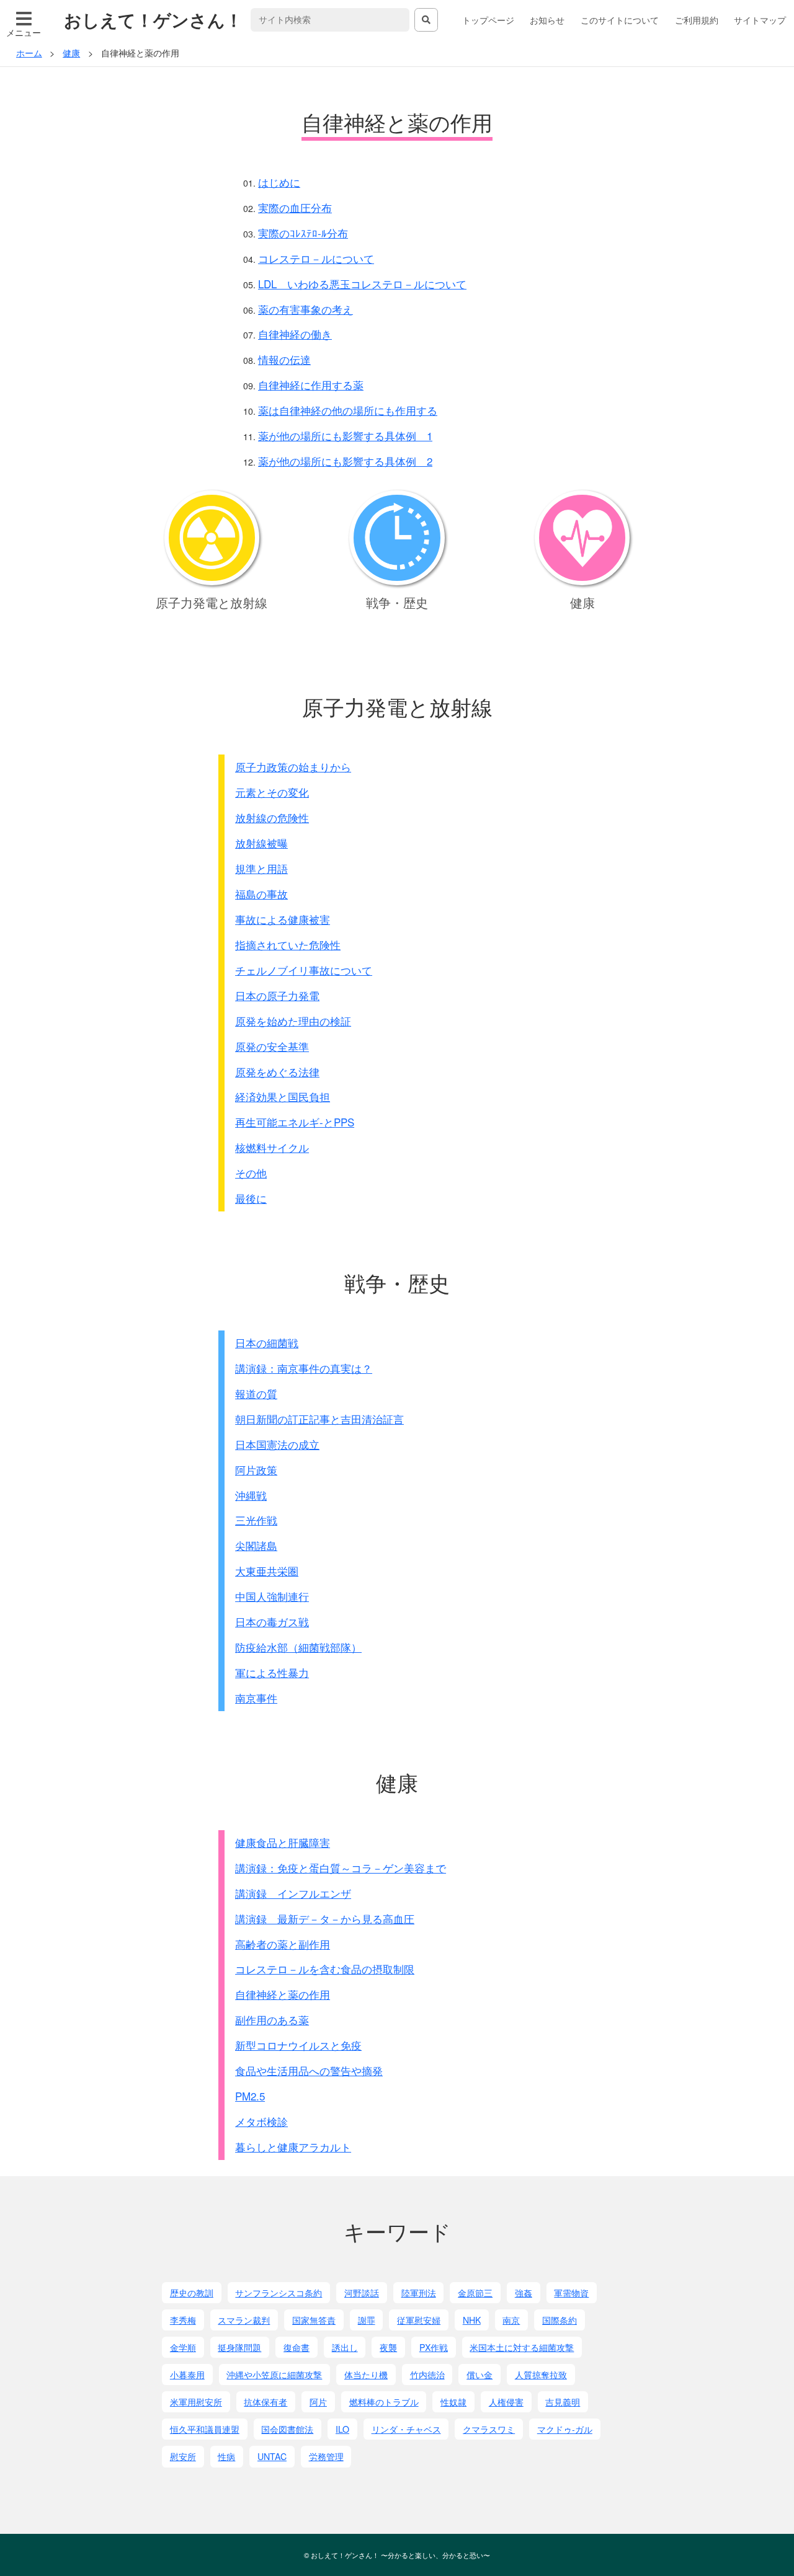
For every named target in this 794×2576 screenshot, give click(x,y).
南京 (511, 2320)
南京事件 (256, 1698)
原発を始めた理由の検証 (293, 1021)
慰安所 (183, 2456)
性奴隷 (453, 2402)
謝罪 (367, 2320)
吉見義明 (563, 2402)
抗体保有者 (265, 2402)
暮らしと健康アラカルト (293, 2147)
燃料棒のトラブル (384, 2402)
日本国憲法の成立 (277, 1444)
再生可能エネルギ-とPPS (295, 1122)
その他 (251, 1173)
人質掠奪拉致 (541, 2375)
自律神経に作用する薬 (311, 385)
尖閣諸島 (256, 1545)
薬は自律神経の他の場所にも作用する (348, 410)
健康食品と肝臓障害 (283, 1842)
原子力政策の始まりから (293, 767)
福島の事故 (261, 894)
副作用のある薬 (272, 2020)
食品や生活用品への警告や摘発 (309, 2070)
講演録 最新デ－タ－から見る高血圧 (325, 1919)
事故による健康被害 (283, 919)
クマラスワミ (489, 2429)
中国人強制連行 (272, 1596)
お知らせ (547, 20)
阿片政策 (256, 1470)
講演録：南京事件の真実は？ (304, 1368)
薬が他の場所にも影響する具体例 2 (345, 461)
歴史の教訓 (192, 2293)
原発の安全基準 (272, 1046)
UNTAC (272, 2456)
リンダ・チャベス (406, 2429)
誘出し (345, 2347)
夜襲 (388, 2347)
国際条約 (560, 2320)
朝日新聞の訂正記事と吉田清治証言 (319, 1419)
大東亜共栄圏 (267, 1571)
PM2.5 (250, 2096)
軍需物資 (571, 2293)
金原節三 (475, 2293)
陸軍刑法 (419, 2293)
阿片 (318, 2402)
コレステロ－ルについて (316, 258)
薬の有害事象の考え (306, 309)
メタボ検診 (261, 2121)
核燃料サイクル (272, 1147)
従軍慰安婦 (419, 2320)
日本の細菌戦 (267, 1343)
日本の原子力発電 (277, 995)
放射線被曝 (261, 843)
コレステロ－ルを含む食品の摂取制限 (325, 1969)
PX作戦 (434, 2347)
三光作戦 (256, 1520)
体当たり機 (366, 2375)
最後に (251, 1198)
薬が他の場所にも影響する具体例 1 (345, 436)
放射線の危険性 (272, 817)
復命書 (297, 2347)
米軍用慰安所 (196, 2402)
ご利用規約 (697, 20)
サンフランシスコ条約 (279, 2293)
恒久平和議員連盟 (205, 2429)
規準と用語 (261, 868)
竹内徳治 (427, 2375)
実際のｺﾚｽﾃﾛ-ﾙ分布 (303, 233)
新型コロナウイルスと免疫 (298, 2045)
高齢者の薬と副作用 (283, 1944)
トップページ (488, 20)
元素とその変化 (272, 792)
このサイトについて (620, 20)
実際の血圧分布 (295, 207)
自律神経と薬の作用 (283, 1994)
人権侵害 (506, 2402)
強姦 (524, 2293)
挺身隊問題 (239, 2347)
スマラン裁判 (244, 2320)
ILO (342, 2429)
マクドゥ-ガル (565, 2429)
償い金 (480, 2375)
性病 (226, 2456)
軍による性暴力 (272, 1672)
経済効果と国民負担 (283, 1096)
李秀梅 (183, 2320)
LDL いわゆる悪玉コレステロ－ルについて (362, 284)
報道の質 (256, 1393)
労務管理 (326, 2456)
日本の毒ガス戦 (272, 1622)
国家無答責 (314, 2320)
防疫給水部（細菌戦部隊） (298, 1647)
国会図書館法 (287, 2429)
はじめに (279, 182)
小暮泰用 (187, 2375)
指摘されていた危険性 (288, 945)
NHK (472, 2320)
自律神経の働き (295, 334)
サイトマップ (760, 20)
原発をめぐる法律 (277, 1072)
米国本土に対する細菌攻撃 (522, 2347)
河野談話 (362, 2293)
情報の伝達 (284, 359)
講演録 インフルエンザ (293, 1893)
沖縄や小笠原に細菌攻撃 (274, 2375)
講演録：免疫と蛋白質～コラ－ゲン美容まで (341, 1868)
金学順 (183, 2347)
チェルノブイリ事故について (304, 970)
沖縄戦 (251, 1495)
